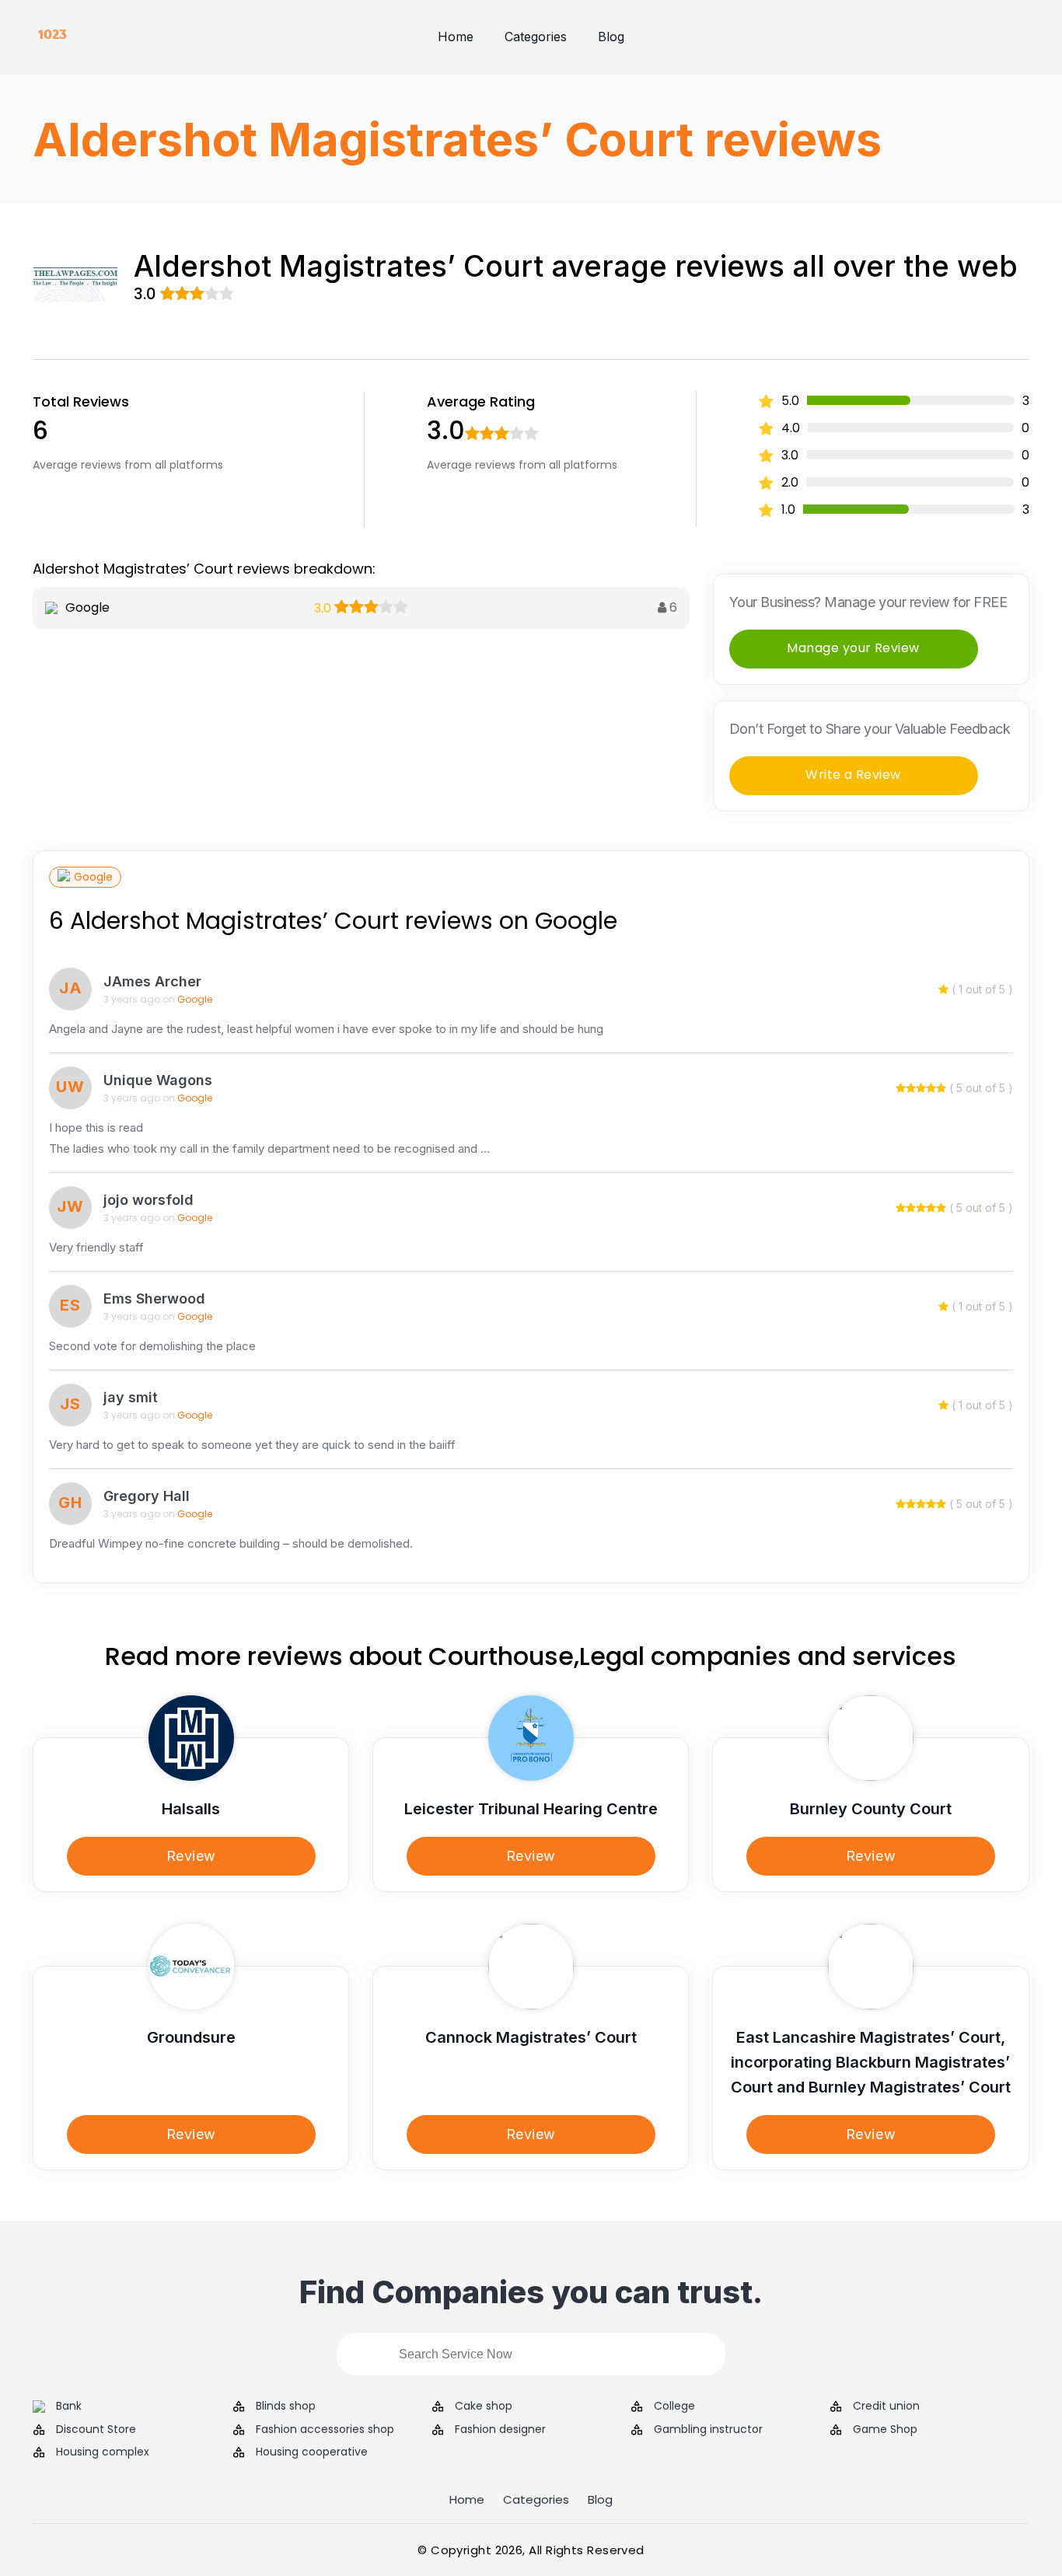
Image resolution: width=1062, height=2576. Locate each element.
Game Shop (885, 2429)
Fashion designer (500, 2429)
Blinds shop (286, 2406)
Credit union (886, 2406)
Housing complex (103, 2452)
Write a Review (853, 775)
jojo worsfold (148, 1200)
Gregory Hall (147, 1496)
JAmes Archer (152, 981)
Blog (611, 37)
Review (191, 1856)
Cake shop (484, 2406)
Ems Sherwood (154, 1298)
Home (456, 37)
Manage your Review (853, 648)
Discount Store (96, 2429)
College (674, 2406)
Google (93, 877)
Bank (69, 2406)
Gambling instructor (708, 2429)
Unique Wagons (158, 1080)
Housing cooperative (312, 2452)
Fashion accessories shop (325, 2429)
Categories (536, 37)
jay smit (131, 1397)
